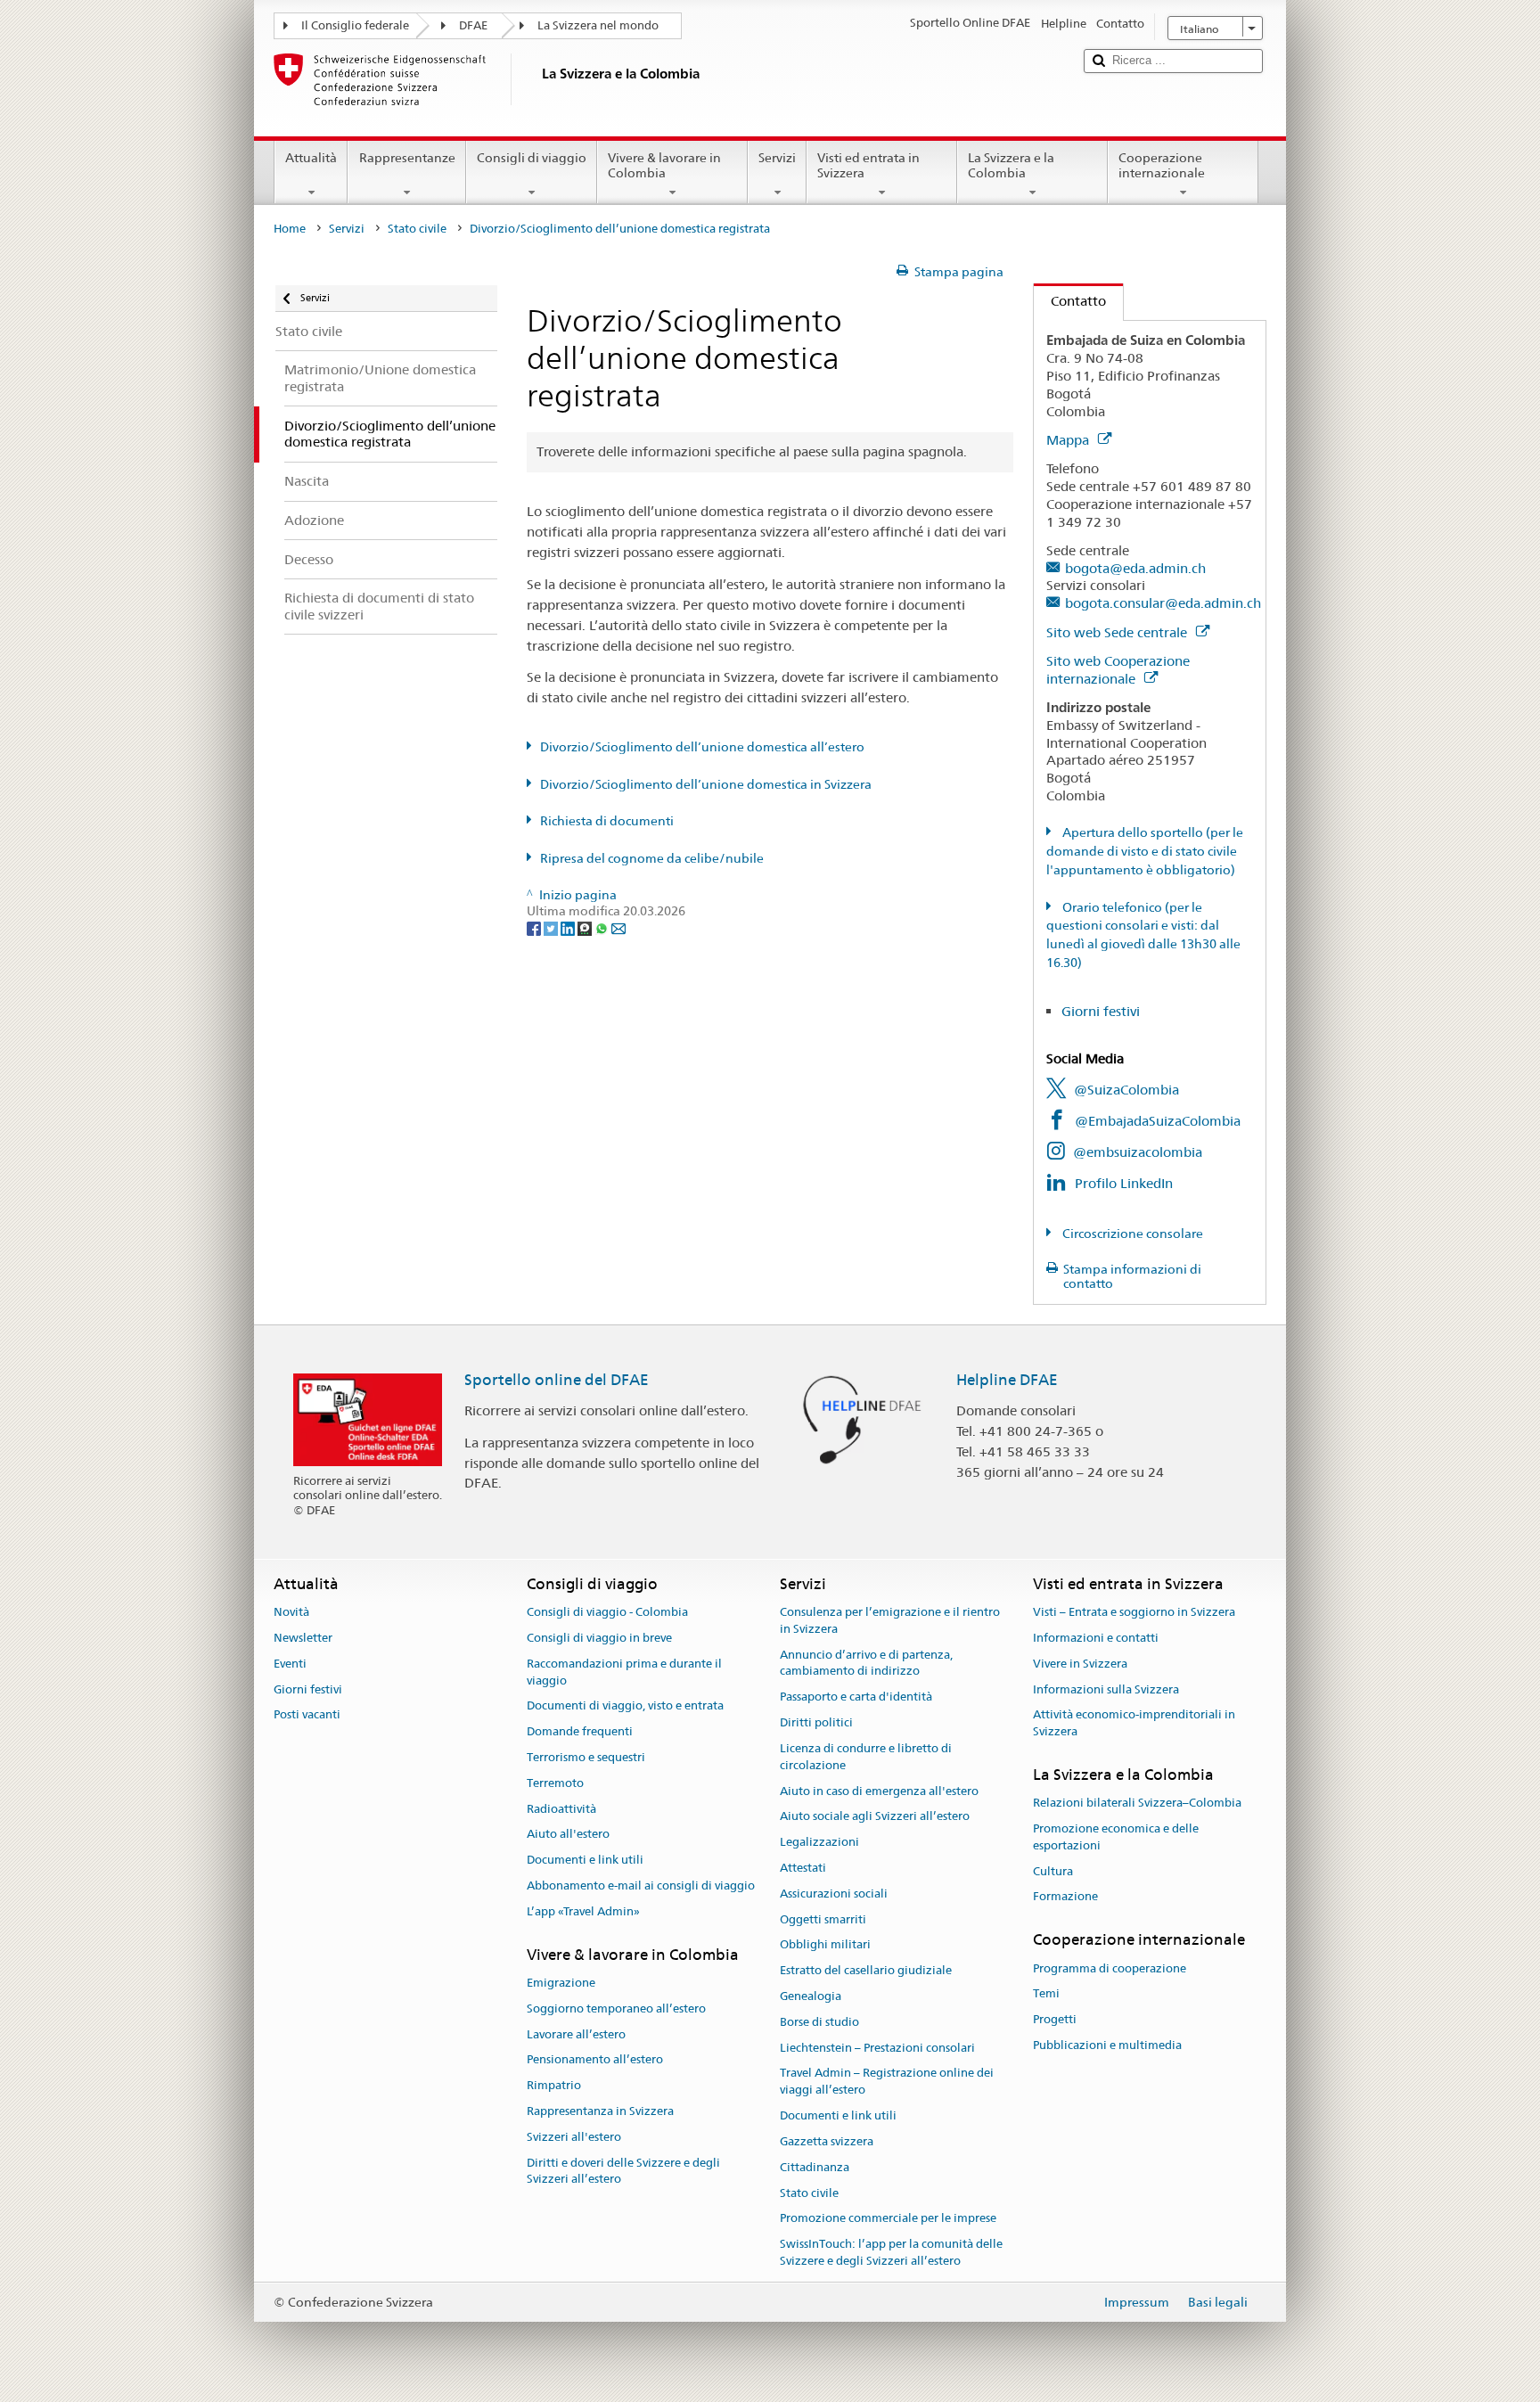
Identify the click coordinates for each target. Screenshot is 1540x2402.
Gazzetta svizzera (827, 2141)
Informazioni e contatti (1096, 1638)
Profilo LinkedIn (1124, 1183)
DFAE (473, 25)
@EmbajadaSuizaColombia (1158, 1121)
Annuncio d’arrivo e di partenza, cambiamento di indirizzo (866, 1663)
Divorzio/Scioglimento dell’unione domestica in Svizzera (706, 784)
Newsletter (303, 1638)
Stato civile (417, 229)
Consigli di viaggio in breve (599, 1638)
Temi (1046, 1994)
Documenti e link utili (585, 1860)
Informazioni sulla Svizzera (1106, 1689)
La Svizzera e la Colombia (1011, 165)
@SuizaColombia (1126, 1090)
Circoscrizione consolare (1131, 1234)
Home (290, 229)
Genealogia (811, 1996)
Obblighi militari (825, 1945)
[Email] (618, 928)
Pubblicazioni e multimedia (1107, 2045)
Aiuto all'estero (568, 1835)
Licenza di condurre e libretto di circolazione (866, 1757)
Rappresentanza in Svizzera (600, 2111)
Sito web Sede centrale (1118, 632)
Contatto (1070, 301)
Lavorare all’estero (576, 2034)
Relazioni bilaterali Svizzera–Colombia (1137, 1803)
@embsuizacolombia (1138, 1152)
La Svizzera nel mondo (598, 25)
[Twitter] (552, 928)
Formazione (1065, 1897)
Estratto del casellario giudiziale (866, 1970)
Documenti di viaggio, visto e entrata (625, 1706)
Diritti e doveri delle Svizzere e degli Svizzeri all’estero (623, 2171)
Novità (291, 1612)
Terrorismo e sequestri (586, 1757)
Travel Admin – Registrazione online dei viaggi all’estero (887, 2082)
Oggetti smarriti (823, 1919)
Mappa (1069, 440)
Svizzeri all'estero (574, 2137)
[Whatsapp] (603, 928)
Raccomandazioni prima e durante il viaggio (624, 1672)
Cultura (1053, 1871)
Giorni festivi (1101, 1011)
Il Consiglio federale (355, 25)
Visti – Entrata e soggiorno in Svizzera (1134, 1612)
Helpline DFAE (1007, 1380)
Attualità (311, 158)
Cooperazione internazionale (1162, 165)
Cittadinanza (815, 2167)
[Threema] (586, 928)
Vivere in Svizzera (1080, 1664)
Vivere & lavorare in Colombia (664, 165)
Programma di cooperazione (1110, 1968)
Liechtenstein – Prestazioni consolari (877, 2048)
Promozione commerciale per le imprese (888, 2219)
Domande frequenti (580, 1731)
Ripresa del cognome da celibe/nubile (652, 858)
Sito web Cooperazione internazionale (1118, 670)
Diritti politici (816, 1722)
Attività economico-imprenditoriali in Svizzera (1134, 1724)
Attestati (803, 1868)
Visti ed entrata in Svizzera (868, 165)
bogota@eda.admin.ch (1135, 568)
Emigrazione (561, 1983)
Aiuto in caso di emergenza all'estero (879, 1791)
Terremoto (555, 1783)
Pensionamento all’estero (595, 2060)
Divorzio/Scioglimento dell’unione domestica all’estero (702, 747)
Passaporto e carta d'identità (856, 1697)
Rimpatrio (554, 2085)
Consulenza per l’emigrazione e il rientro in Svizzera (890, 1620)
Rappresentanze (407, 158)
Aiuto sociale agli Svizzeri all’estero (875, 1817)
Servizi (777, 158)
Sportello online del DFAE (557, 1380)
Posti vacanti (307, 1715)
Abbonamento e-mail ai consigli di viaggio (641, 1886)
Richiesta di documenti (607, 821)
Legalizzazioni (819, 1842)
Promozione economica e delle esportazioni (1116, 1837)
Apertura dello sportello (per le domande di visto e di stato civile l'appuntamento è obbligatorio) (1145, 851)
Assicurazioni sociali (834, 1894)
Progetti (1055, 2019)
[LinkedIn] (569, 928)
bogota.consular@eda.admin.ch (1163, 603)
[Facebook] (535, 928)
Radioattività (561, 1809)
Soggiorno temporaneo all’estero (616, 2008)
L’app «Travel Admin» (583, 1911)
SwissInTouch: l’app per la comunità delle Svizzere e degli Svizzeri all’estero (891, 2252)
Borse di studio (819, 2022)
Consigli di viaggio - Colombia (607, 1612)
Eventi (290, 1664)
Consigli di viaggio (532, 158)
